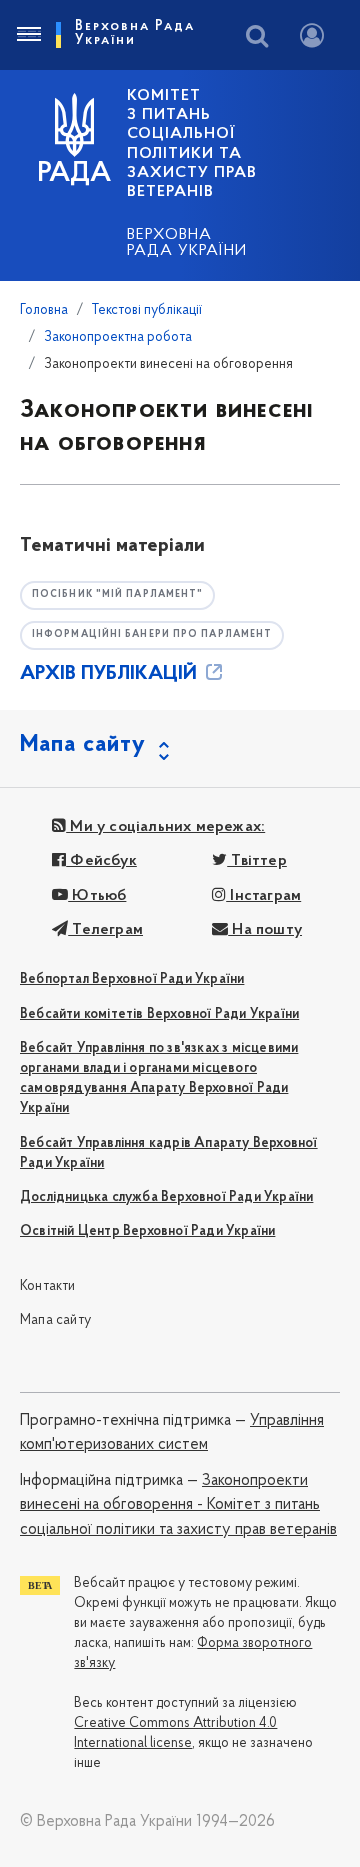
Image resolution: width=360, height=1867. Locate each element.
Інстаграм (263, 896)
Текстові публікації (147, 310)
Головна (44, 310)
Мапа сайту (55, 1320)
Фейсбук (101, 861)
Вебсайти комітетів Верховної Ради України (159, 1014)
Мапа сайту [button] (83, 745)
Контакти (48, 1286)
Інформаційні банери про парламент (152, 634)
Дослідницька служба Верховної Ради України (166, 1197)
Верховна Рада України (187, 243)
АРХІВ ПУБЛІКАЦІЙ (111, 674)
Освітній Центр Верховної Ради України (147, 1231)
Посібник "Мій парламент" (117, 594)
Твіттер (257, 861)
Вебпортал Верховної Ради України (132, 979)
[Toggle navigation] (28, 35)
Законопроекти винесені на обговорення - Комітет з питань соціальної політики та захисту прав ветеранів (178, 1505)
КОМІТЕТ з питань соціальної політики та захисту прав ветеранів (192, 144)
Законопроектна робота (118, 337)
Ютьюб (97, 896)
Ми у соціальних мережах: (165, 827)
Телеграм (105, 930)
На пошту (265, 930)
